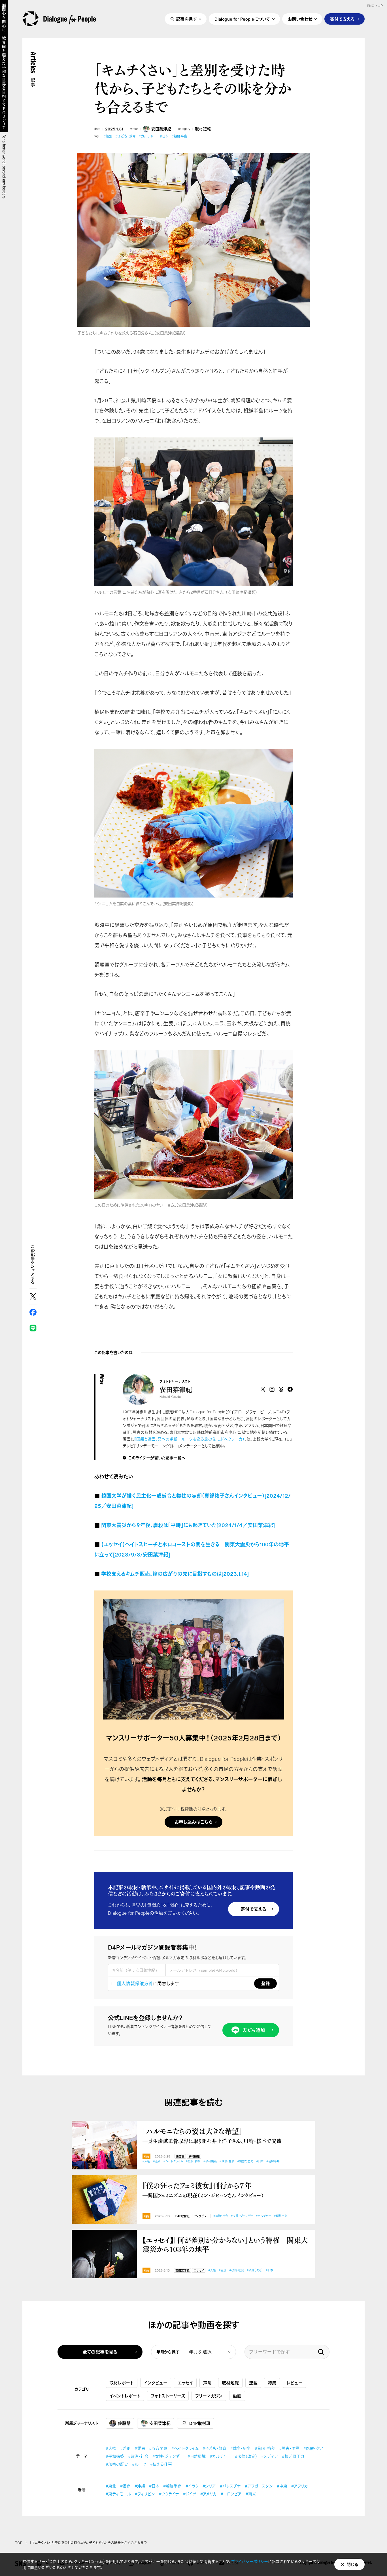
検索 (321, 2352)
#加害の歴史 (245, 2161)
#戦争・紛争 (193, 2161)
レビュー (294, 2383)
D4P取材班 (182, 2216)
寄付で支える (342, 19)
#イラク (192, 2486)
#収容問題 (158, 2448)
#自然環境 (197, 2456)
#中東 (282, 2486)
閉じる (352, 2564)
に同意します (148, 1983)
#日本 (164, 136)
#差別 (108, 136)
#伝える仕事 (161, 2464)
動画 (237, 2396)
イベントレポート (125, 2396)
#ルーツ (139, 2464)
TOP (19, 2543)
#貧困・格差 (265, 2448)
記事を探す (186, 19)
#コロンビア (231, 2494)
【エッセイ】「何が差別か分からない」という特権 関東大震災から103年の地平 (225, 2245)
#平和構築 (210, 2161)
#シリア (209, 2486)
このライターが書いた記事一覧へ (157, 1458)
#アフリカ (300, 2486)
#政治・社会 (227, 2161)
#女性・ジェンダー (242, 2216)
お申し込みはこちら (193, 1822)
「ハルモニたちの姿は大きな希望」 (212, 2135)
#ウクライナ (169, 2494)
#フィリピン (145, 2494)
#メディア (270, 2456)
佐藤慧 (180, 2157)
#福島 (125, 2486)
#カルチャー (148, 136)
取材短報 (203, 129)
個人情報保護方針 (135, 1983)
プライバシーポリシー (250, 2561)
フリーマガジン (209, 2396)
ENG (371, 6)
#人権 (146, 2161)
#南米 (251, 2494)
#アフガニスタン (259, 2486)
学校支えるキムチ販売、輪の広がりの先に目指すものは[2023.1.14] (175, 1574)
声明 (207, 2383)
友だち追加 (254, 2030)
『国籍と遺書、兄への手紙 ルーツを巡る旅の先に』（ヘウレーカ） (189, 1439)
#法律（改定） (255, 2270)
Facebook (33, 1312)
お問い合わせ (300, 19)
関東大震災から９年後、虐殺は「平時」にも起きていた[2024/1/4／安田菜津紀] (188, 1525)
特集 (272, 2383)
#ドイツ (190, 2494)
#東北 (111, 2486)
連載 (253, 2383)
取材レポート (122, 2383)
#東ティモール (118, 2494)
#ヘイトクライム (173, 2161)
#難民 (140, 2448)
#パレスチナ (230, 2486)
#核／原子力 (293, 2456)
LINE (33, 1328)
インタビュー (201, 2216)
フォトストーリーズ (168, 2396)
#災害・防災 (289, 2448)
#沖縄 (140, 2486)
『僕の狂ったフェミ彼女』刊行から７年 (203, 2190)
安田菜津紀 (161, 129)
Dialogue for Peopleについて (242, 19)
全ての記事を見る (100, 2352)
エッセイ (199, 2271)
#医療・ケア (313, 2448)
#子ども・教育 (126, 136)
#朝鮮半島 (179, 136)
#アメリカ (209, 2494)
